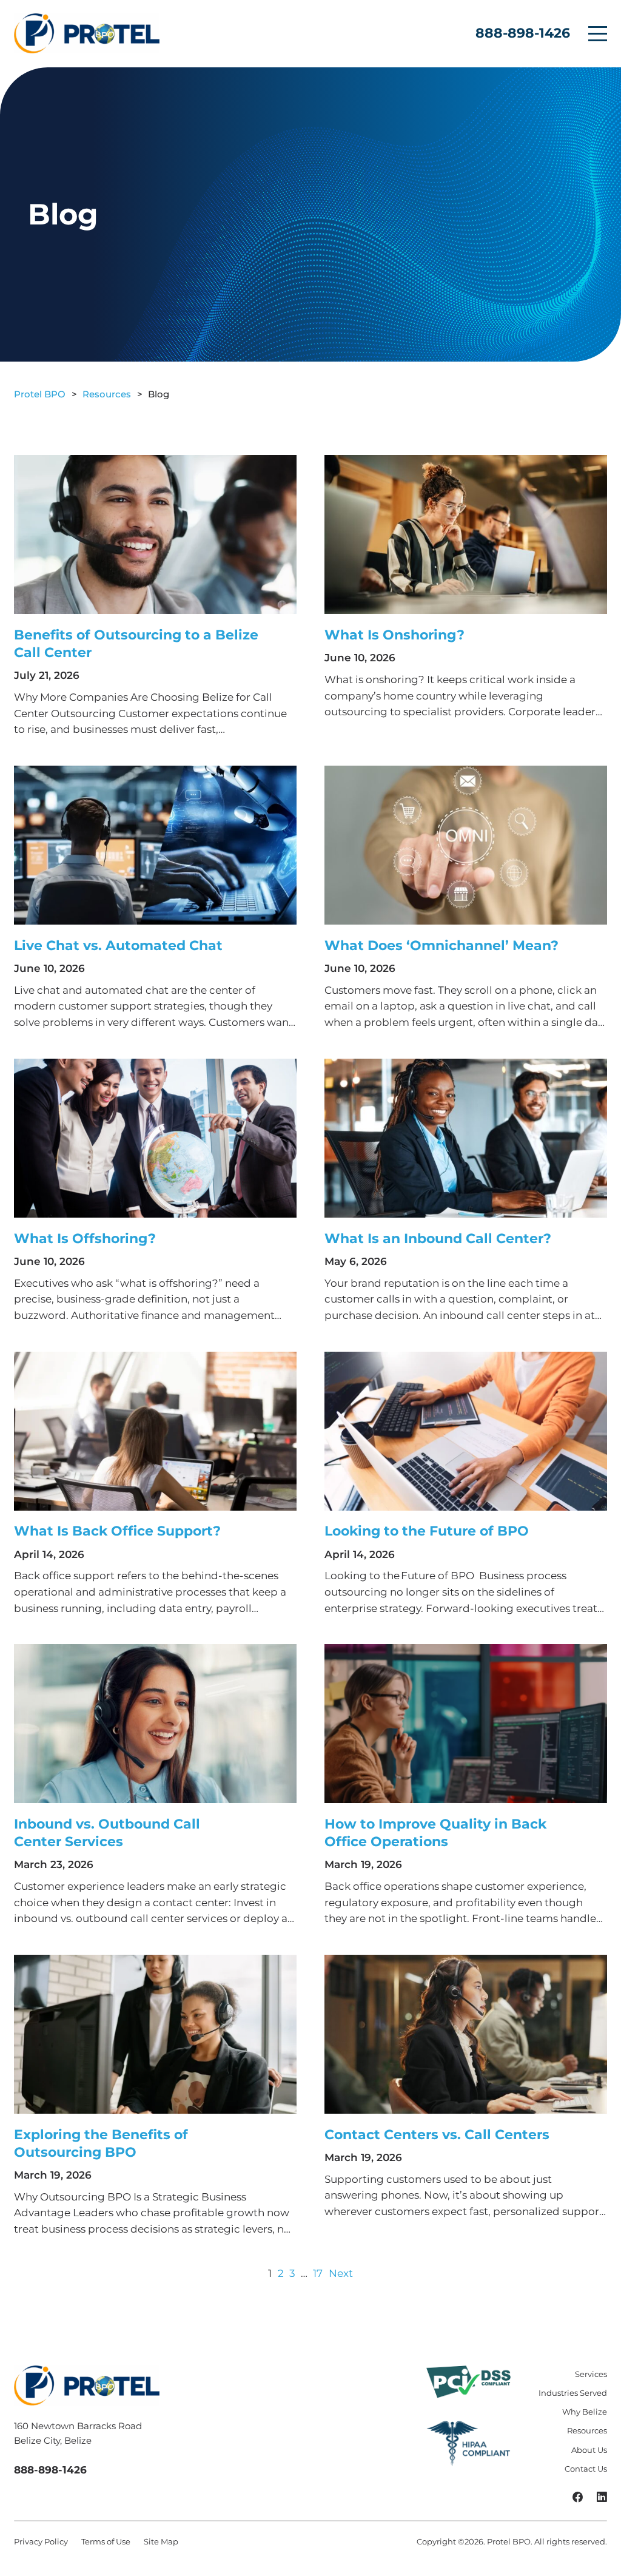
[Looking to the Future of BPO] (466, 1431)
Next (341, 2273)
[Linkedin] (602, 2498)
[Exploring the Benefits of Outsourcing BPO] (155, 2034)
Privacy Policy (41, 2541)
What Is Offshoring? (85, 1239)
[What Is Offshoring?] (155, 1138)
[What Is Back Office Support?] (155, 1431)
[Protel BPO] (87, 33)
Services (591, 2374)
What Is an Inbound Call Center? (438, 1239)
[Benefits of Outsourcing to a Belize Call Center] (155, 534)
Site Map (161, 2541)
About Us (589, 2450)
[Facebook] (578, 2498)
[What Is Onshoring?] (466, 534)
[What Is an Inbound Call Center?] (466, 1138)
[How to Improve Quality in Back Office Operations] (466, 1724)
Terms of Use (106, 2541)
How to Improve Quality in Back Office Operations (435, 1833)
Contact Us (586, 2469)
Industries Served (573, 2393)
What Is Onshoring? (394, 635)
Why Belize (585, 2412)
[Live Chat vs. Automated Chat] (155, 845)
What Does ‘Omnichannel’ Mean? (441, 946)
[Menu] (598, 34)
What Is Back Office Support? (117, 1531)
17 (318, 2273)
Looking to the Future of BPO (427, 1531)
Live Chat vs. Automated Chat (118, 946)
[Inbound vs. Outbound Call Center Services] (155, 1724)
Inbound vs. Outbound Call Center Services (107, 1833)
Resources (587, 2430)
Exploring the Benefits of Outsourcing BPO (101, 2143)
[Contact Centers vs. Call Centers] (466, 2034)
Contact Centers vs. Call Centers (437, 2135)
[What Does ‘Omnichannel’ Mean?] (466, 845)
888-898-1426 (523, 33)
